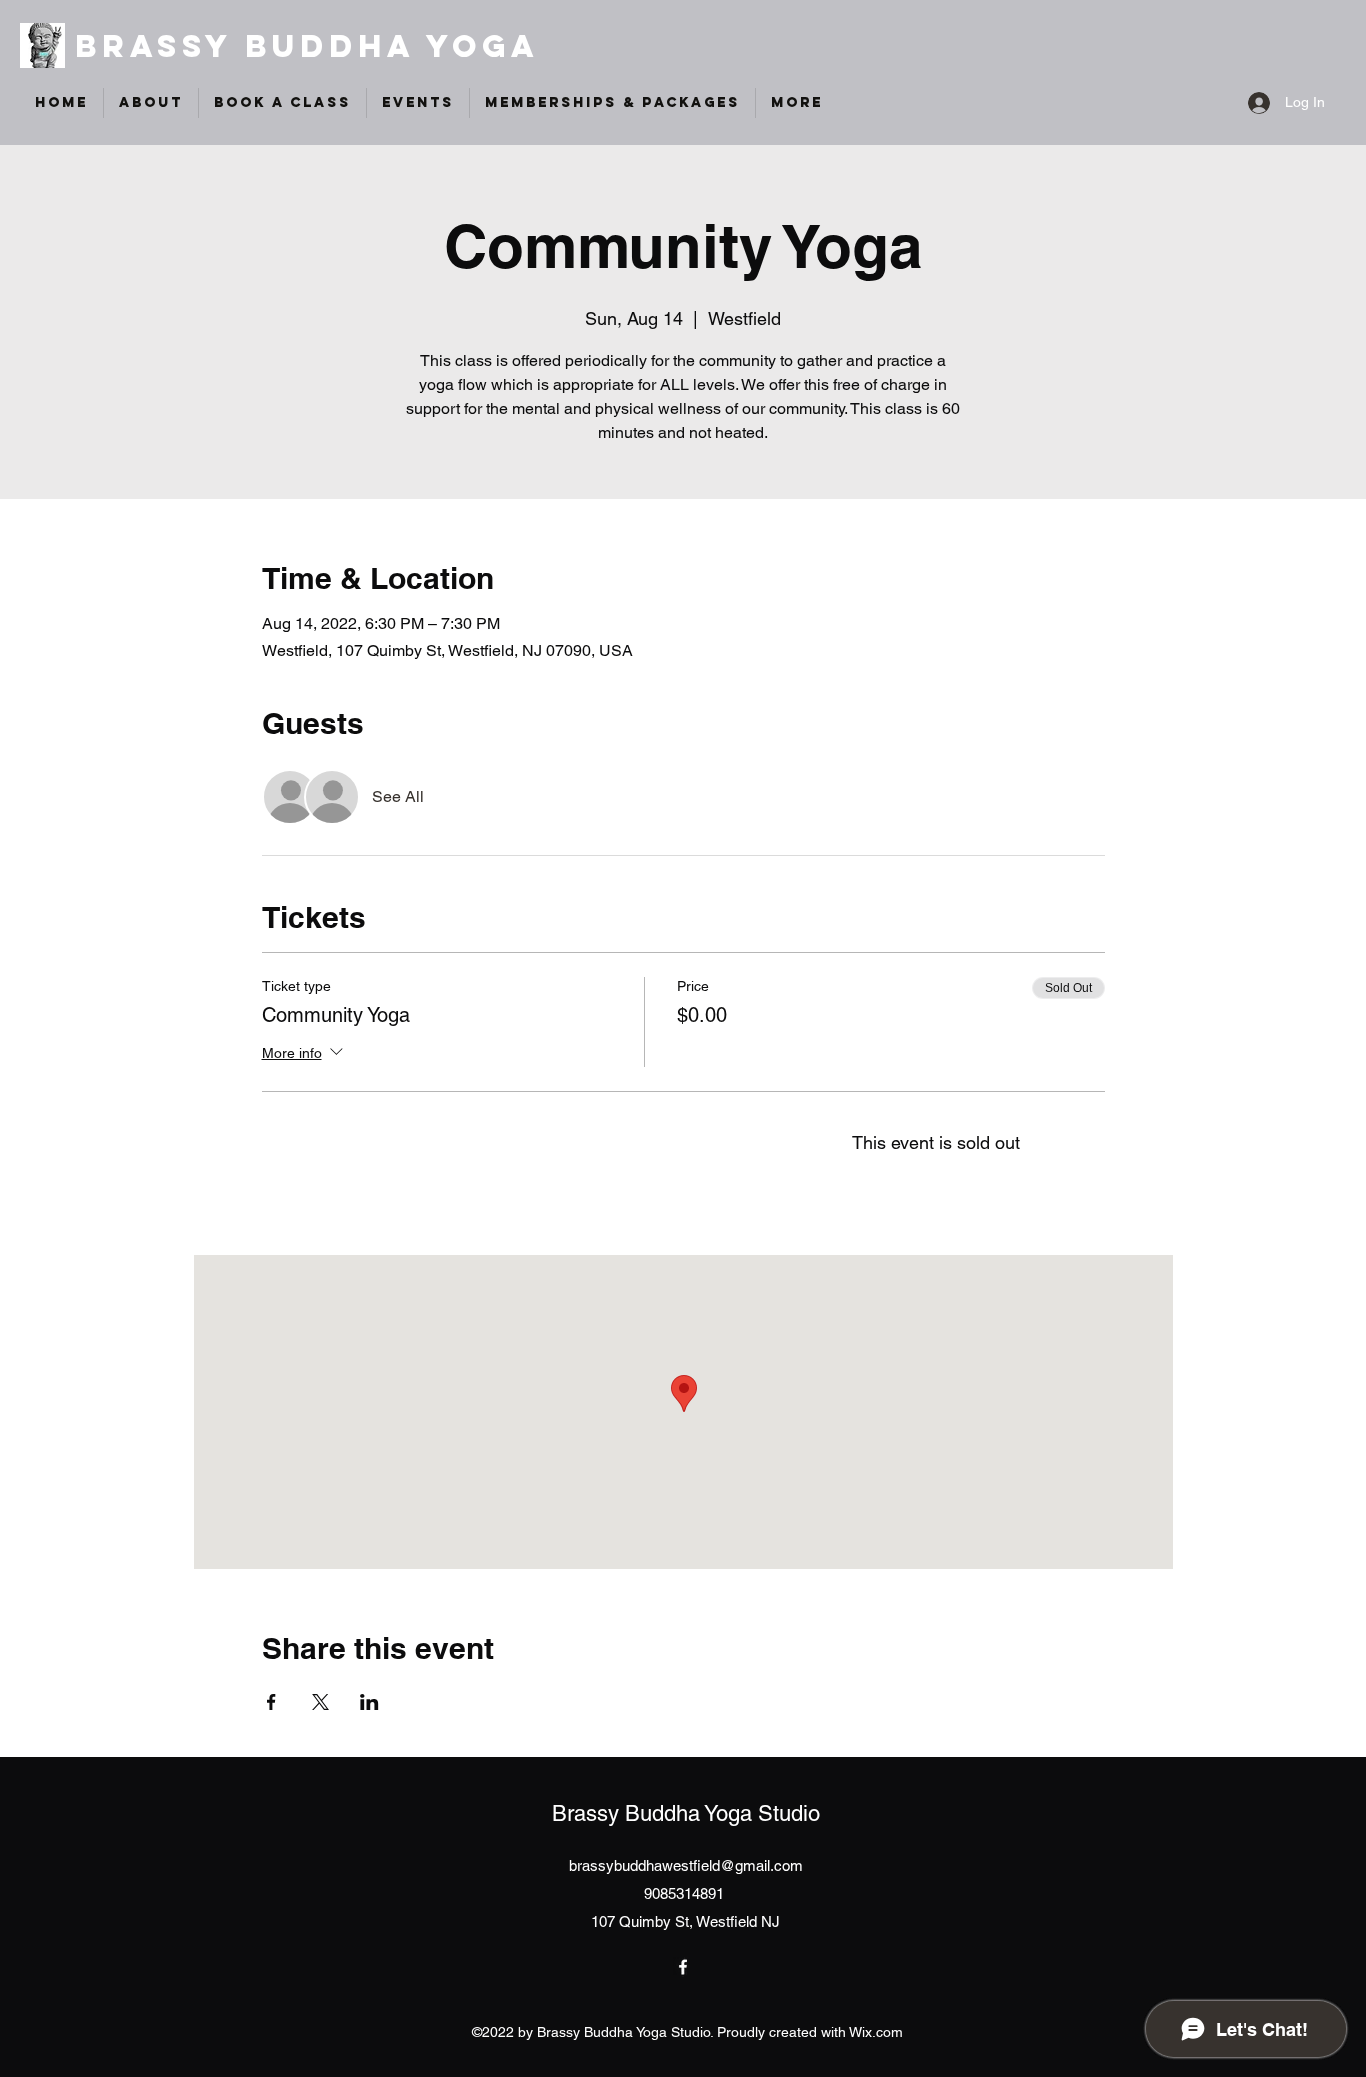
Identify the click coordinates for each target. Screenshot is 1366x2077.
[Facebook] (683, 1967)
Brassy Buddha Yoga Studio (686, 1813)
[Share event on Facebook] (271, 1702)
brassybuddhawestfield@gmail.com (686, 1865)
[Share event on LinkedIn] (369, 1702)
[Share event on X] (320, 1702)
